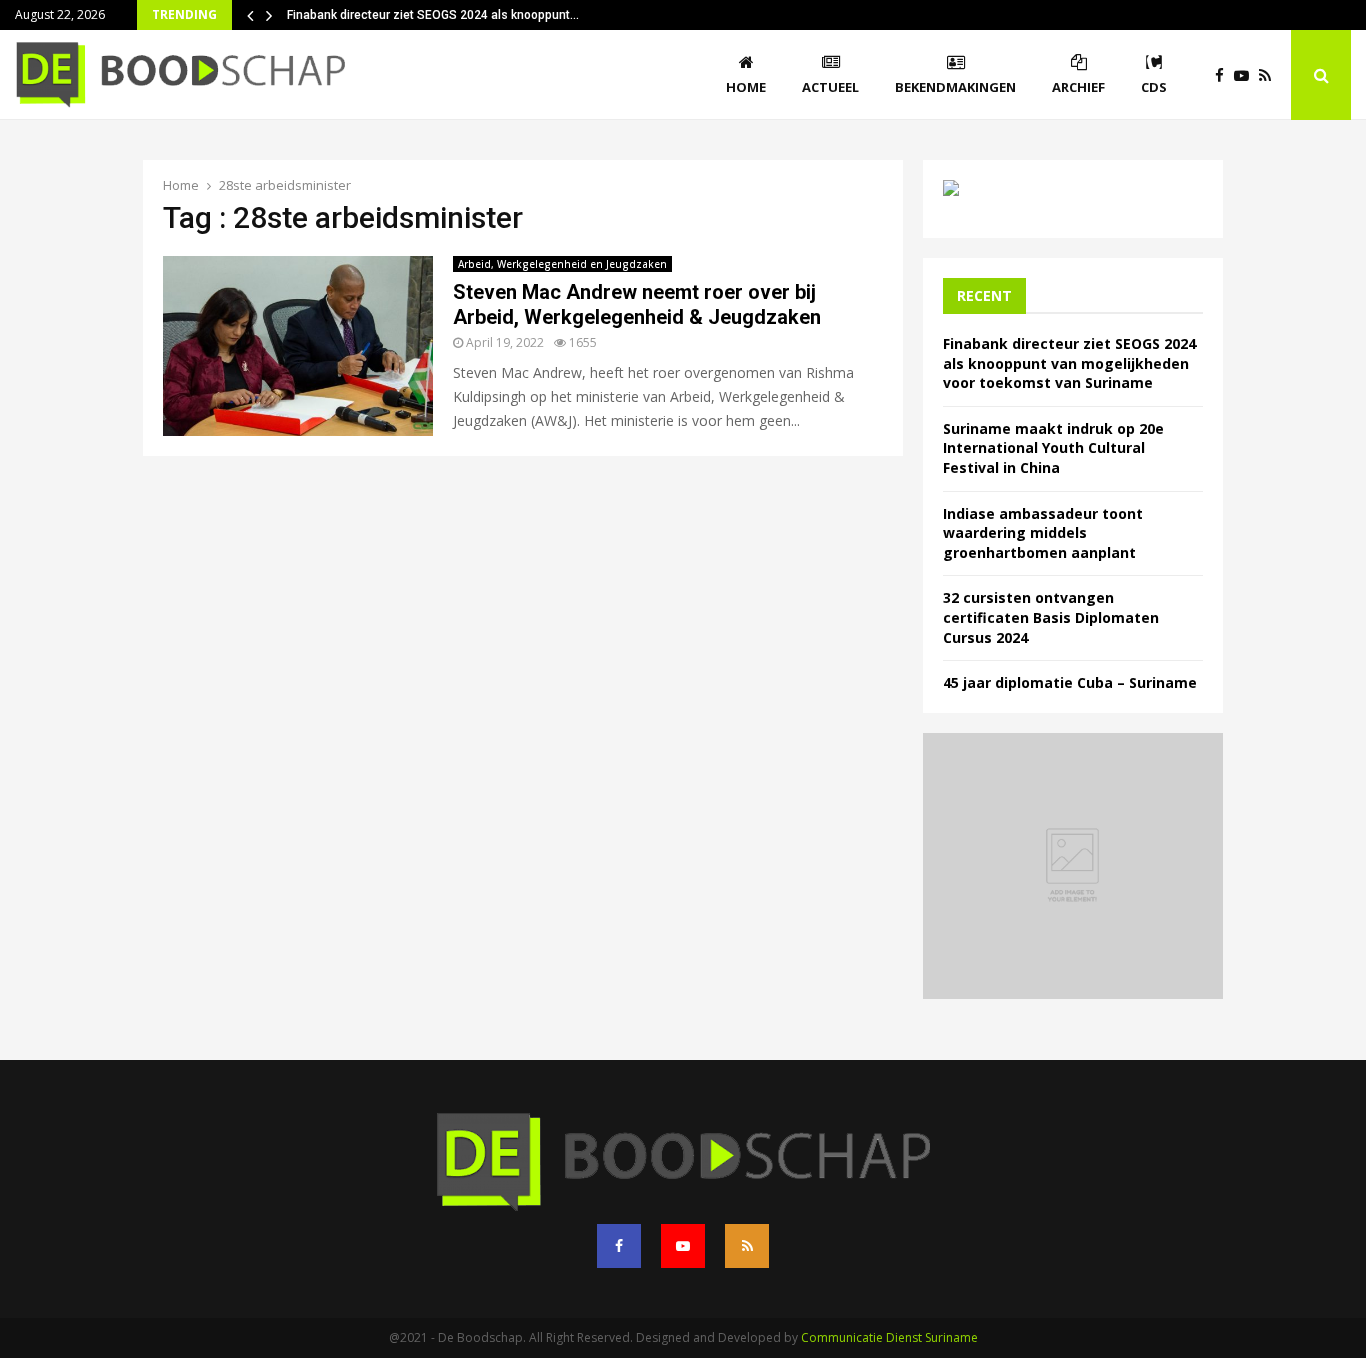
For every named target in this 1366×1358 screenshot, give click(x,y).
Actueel (830, 87)
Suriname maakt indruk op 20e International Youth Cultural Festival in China (1053, 448)
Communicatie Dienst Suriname (889, 1337)
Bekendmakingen (955, 87)
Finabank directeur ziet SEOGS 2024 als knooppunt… (433, 15)
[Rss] (1270, 75)
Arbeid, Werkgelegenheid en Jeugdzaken (562, 264)
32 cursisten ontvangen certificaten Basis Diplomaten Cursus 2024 (1051, 617)
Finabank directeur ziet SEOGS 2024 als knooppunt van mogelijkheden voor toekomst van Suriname (1069, 363)
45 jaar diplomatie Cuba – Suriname (1070, 682)
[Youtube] (1246, 75)
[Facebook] (1224, 75)
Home (746, 87)
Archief (1078, 87)
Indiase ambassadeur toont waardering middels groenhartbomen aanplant (1043, 533)
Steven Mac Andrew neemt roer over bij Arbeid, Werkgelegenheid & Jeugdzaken (637, 304)
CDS (1154, 87)
